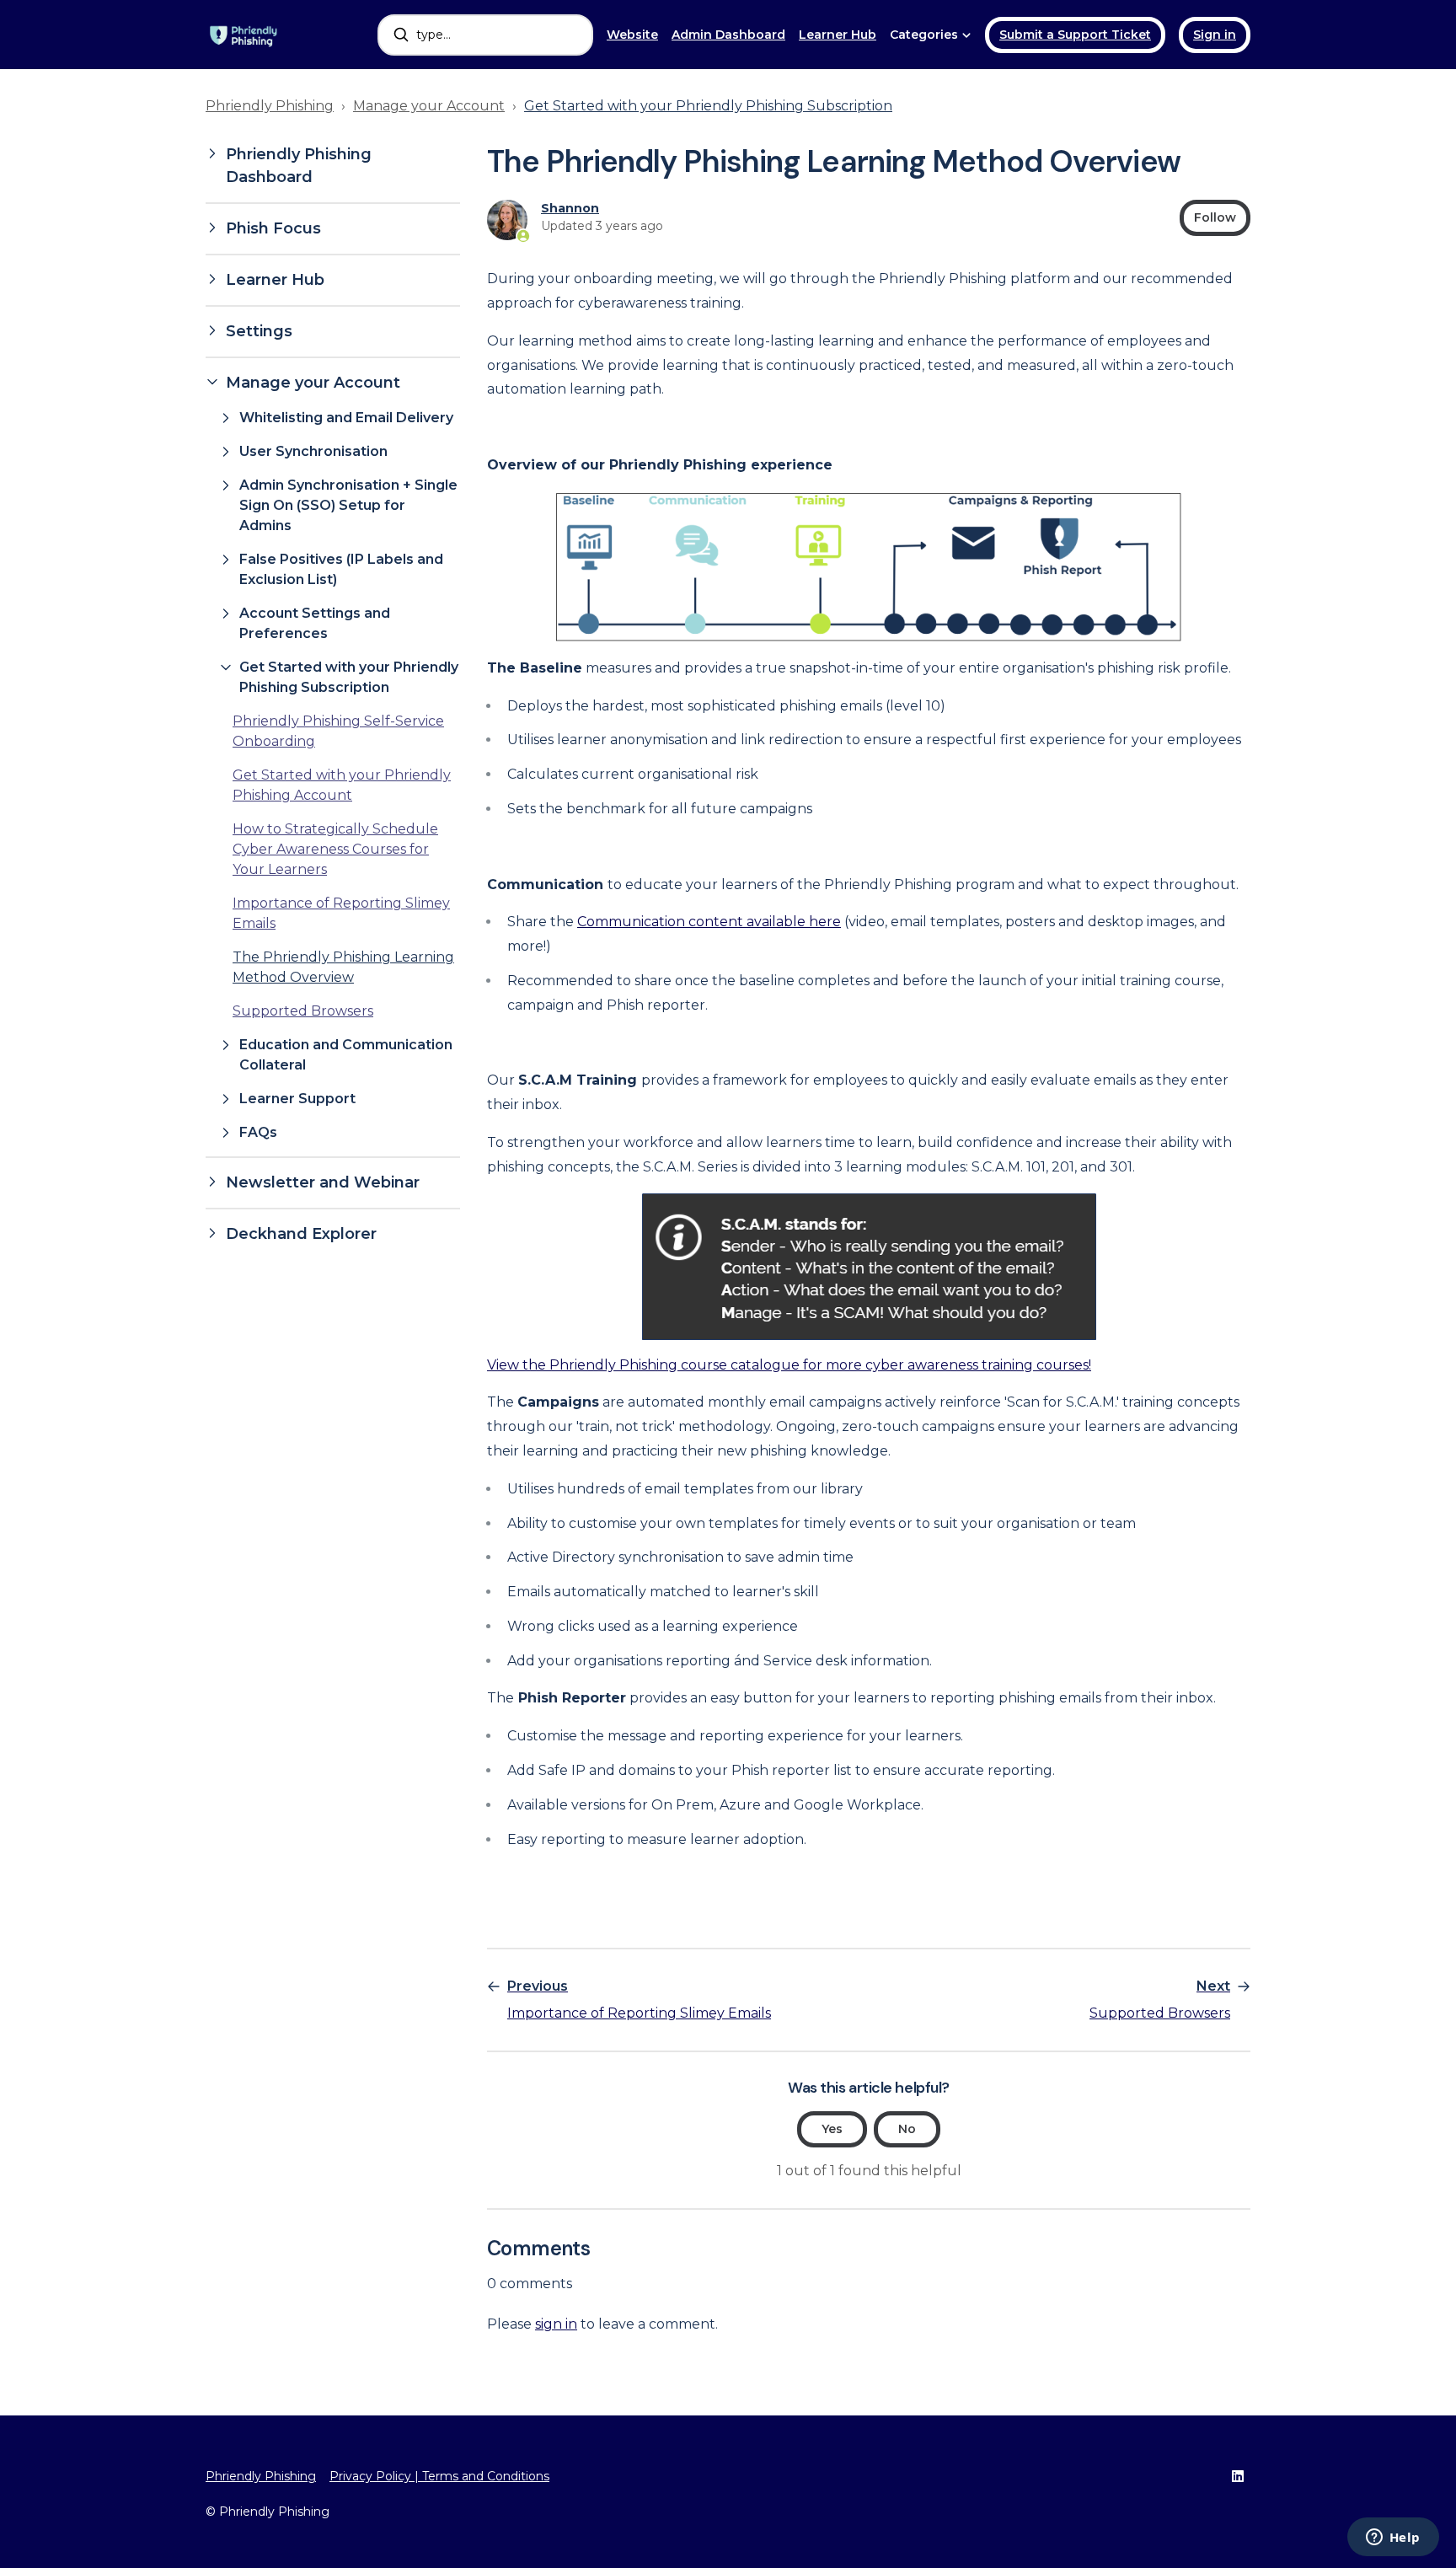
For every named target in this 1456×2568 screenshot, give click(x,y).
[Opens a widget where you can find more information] (1393, 2539)
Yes (832, 2129)
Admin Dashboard (728, 35)
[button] (333, 166)
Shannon (570, 208)
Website (632, 35)
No (907, 2129)
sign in (556, 2324)
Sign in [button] (1215, 35)
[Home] (244, 35)
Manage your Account (429, 106)
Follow (1215, 217)
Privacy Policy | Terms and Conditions (439, 2476)
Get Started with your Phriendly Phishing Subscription (708, 106)
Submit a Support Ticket (1075, 35)
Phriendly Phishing (270, 106)
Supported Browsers (303, 1011)
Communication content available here (709, 922)
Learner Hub (838, 35)
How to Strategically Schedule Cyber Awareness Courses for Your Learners (335, 849)
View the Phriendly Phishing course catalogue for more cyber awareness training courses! (789, 1365)
